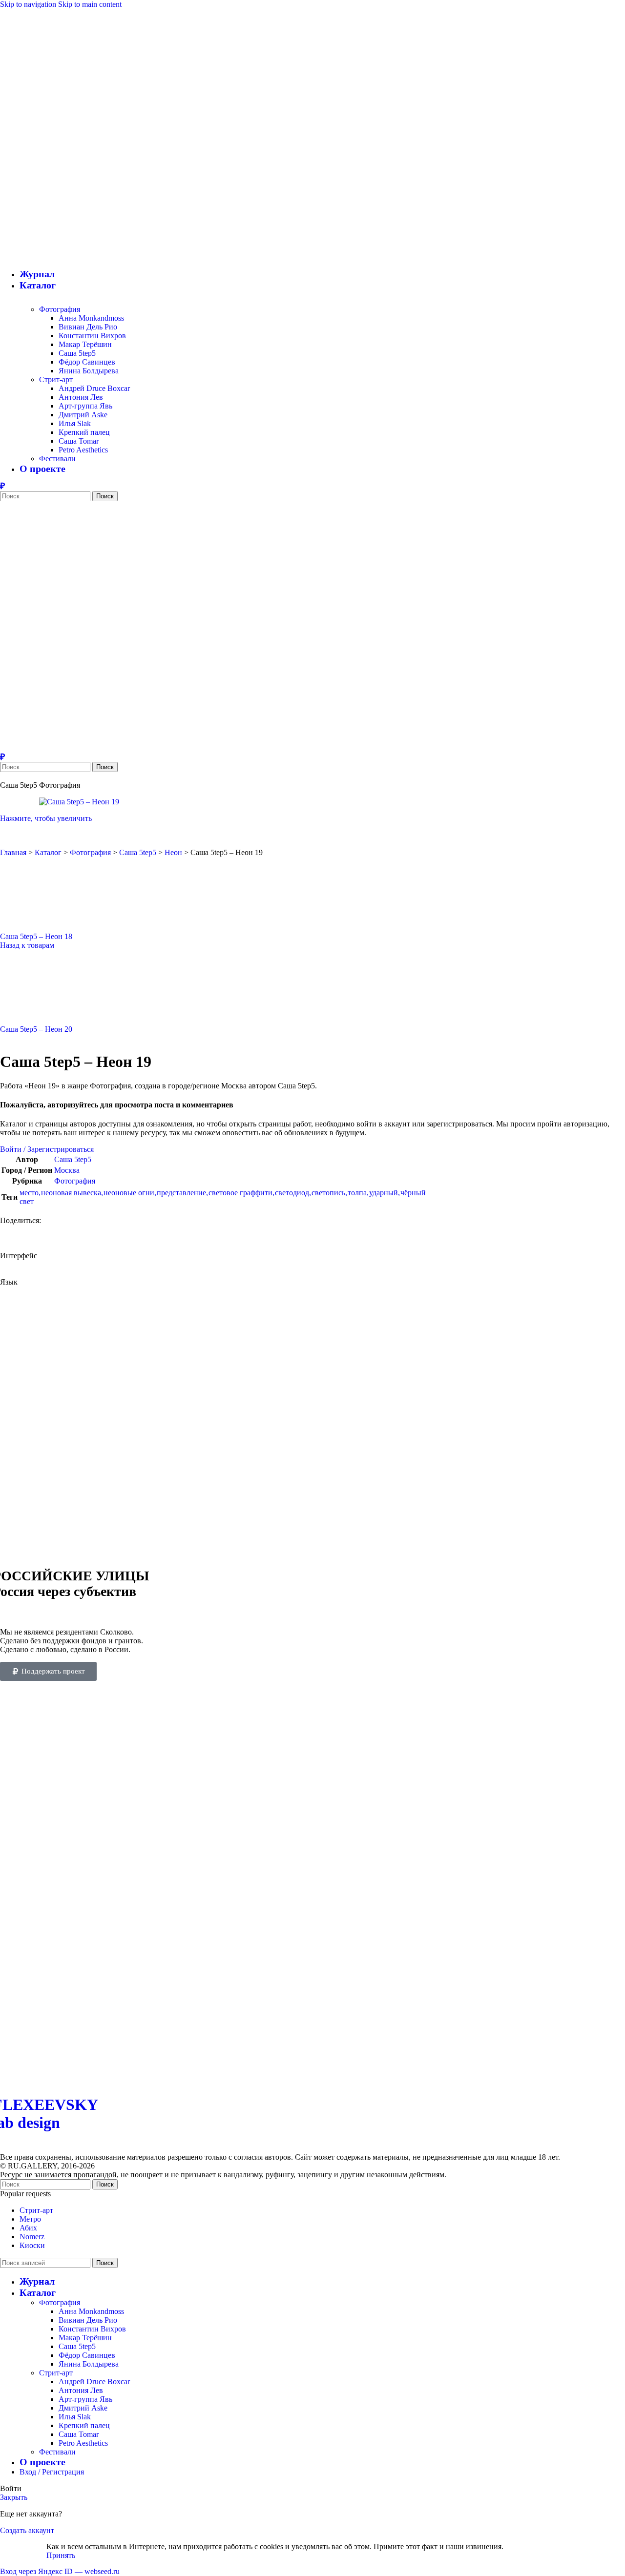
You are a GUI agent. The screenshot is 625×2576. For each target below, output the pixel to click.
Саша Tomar (79, 441)
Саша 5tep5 (77, 353)
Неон (173, 852)
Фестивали (57, 459)
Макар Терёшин (85, 344)
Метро (30, 2219)
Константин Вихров (92, 336)
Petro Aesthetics (83, 450)
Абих (28, 2228)
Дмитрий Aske (83, 415)
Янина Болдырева (89, 371)
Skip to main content (90, 4)
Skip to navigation (29, 4)
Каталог (48, 852)
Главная (13, 852)
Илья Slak (75, 423)
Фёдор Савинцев (87, 362)
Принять (61, 2555)
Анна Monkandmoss (91, 318)
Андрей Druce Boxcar (94, 388)
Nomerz (32, 2237)
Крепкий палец (84, 432)
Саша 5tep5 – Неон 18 (36, 936)
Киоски (32, 2245)
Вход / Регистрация (52, 2472)
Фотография (60, 309)
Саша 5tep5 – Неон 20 (36, 1029)
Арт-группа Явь (85, 406)
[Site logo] (85, 256)
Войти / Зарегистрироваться (47, 1149)
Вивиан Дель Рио (88, 327)
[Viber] (2, 486)
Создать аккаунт (27, 2530)
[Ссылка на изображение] (187, 2079)
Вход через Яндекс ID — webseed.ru (60, 2571)
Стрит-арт (56, 379)
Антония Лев (81, 397)
